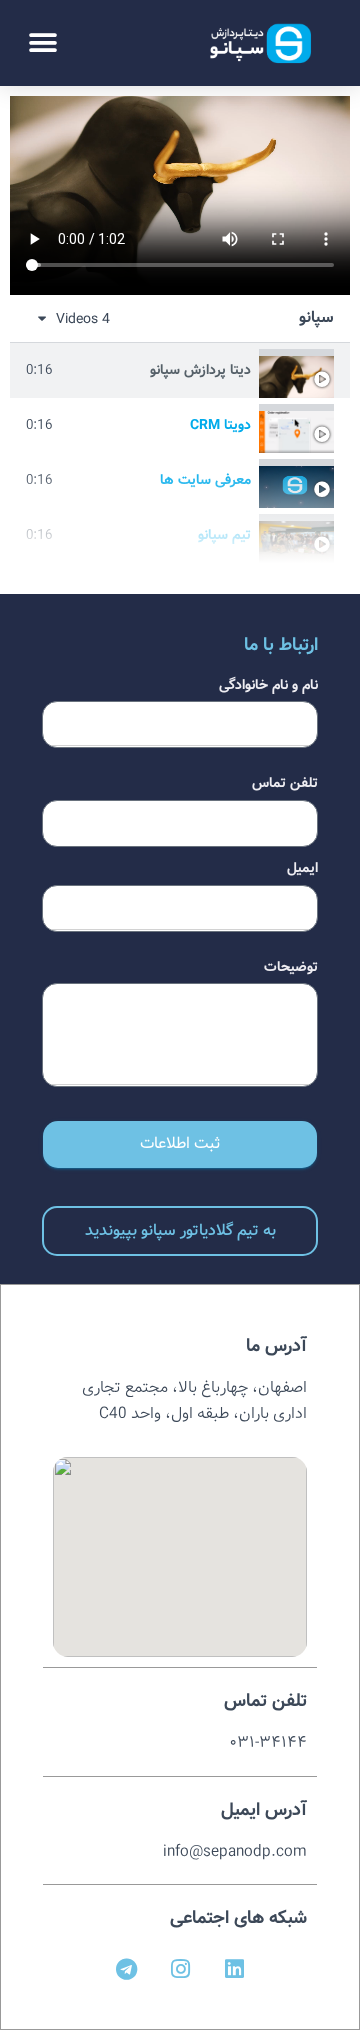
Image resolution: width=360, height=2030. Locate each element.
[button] (42, 42)
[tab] (180, 370)
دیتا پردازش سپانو (200, 370)
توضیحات (291, 967)
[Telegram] (126, 1969)
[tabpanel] (180, 195)
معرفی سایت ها (205, 480)
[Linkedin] (234, 1969)
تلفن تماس (285, 783)
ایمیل (302, 868)
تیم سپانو (224, 535)
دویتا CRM (220, 425)
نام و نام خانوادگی (268, 685)
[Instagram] (180, 1969)
